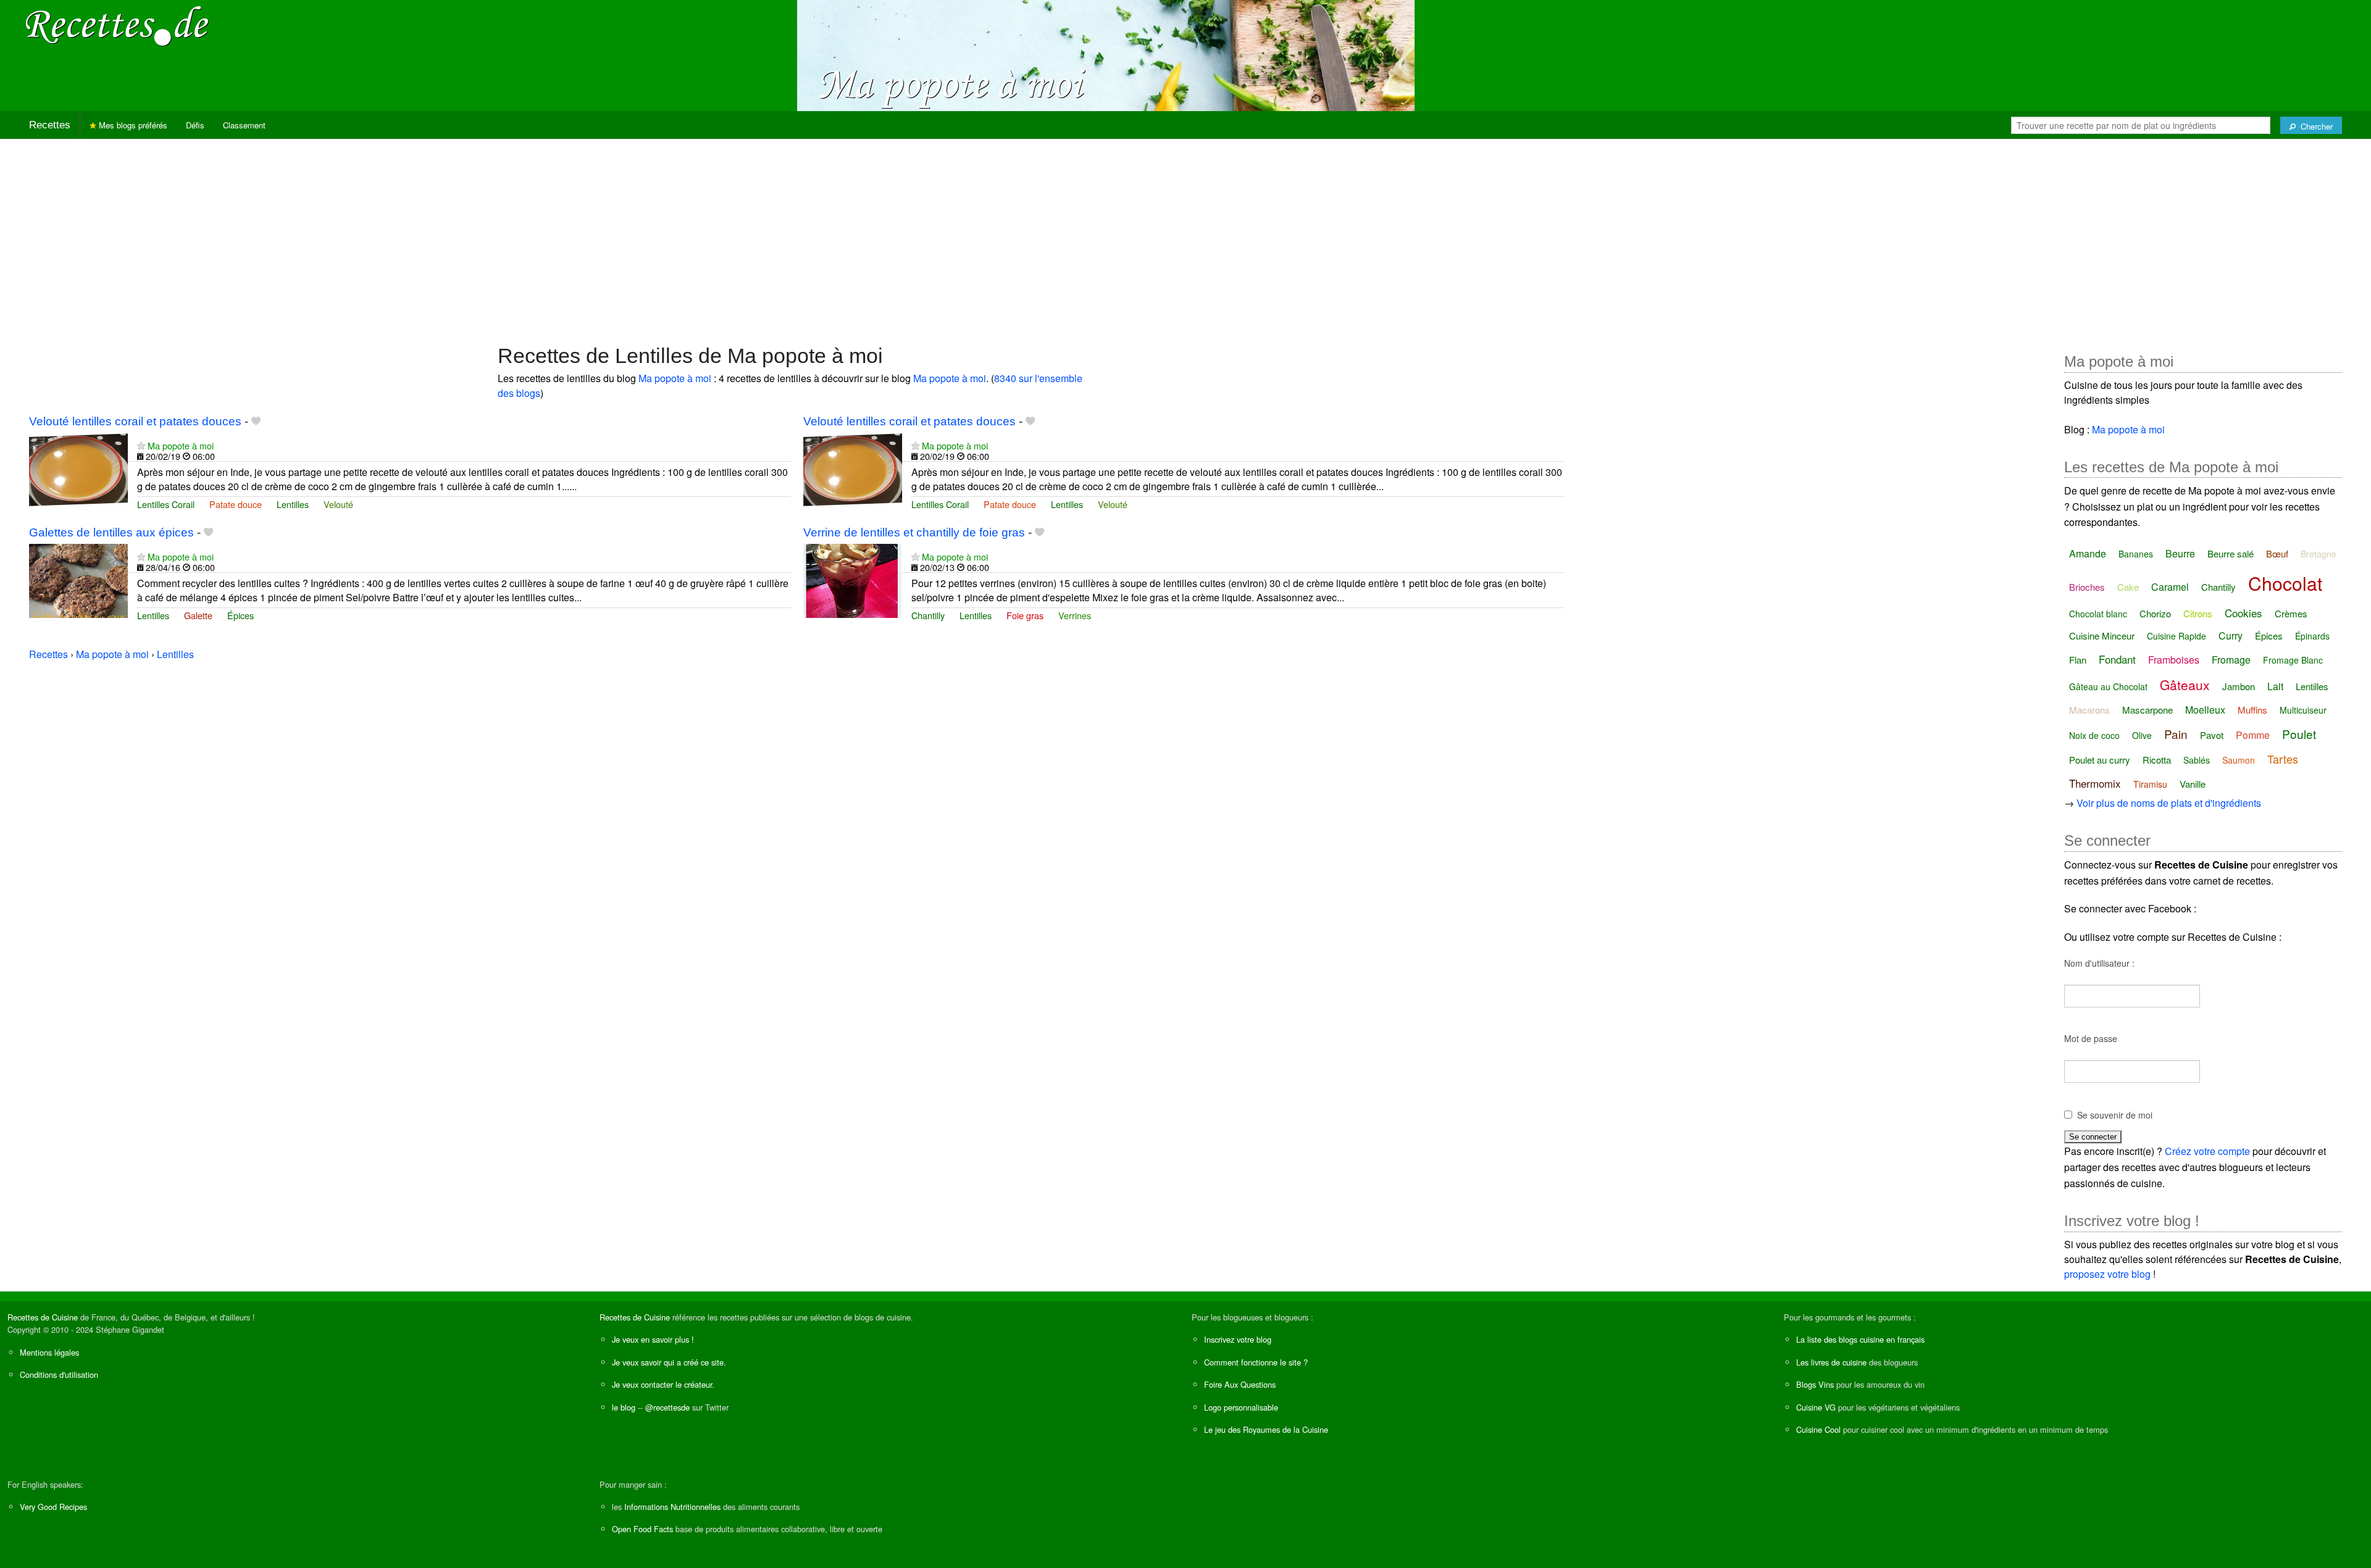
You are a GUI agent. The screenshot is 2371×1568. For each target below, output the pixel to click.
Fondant (2117, 659)
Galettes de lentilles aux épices (111, 532)
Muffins (2252, 710)
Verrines (1075, 615)
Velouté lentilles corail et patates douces (135, 421)
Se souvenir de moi (2115, 1115)
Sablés (2197, 760)
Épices (240, 615)
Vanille (2193, 784)
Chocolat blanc (2098, 614)
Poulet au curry (2100, 760)
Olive (2142, 735)
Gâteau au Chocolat (2108, 686)
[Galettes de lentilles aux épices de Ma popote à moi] (78, 579)
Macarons (2089, 710)
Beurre (2180, 553)
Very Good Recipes (53, 1507)
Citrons (2198, 613)
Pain (2176, 734)
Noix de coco (2094, 735)
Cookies (2243, 613)
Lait (2275, 686)
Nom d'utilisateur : (2099, 963)
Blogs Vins (1815, 1384)
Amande (2088, 553)
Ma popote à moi (675, 378)
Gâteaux (2185, 685)
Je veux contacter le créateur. (663, 1384)
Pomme (2253, 735)
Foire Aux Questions (1240, 1384)
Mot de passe (2091, 1038)
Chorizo (2155, 613)
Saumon (2239, 760)
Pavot (2212, 735)
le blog (624, 1407)
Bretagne (2319, 554)
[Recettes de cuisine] (117, 25)
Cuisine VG (1816, 1407)
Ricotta (2157, 760)
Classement (244, 125)
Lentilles (293, 504)
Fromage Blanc (2293, 660)
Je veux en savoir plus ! (653, 1339)
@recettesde (667, 1407)
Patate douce (236, 504)
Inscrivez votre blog (1238, 1339)
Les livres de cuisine (1831, 1362)
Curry (2231, 636)
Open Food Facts (642, 1529)
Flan (2078, 660)
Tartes (2283, 759)
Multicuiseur (2303, 710)
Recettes (50, 125)
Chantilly (928, 615)
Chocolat (2285, 583)
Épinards (2312, 636)
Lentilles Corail (166, 504)
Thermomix (2095, 783)
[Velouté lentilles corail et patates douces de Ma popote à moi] (78, 468)
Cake (2128, 587)
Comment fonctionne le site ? (1256, 1362)
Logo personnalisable (1241, 1407)
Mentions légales (49, 1352)
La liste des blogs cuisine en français (1860, 1339)
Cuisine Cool (1818, 1429)
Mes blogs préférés (132, 125)
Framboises (2174, 660)
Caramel (2170, 587)
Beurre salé (2231, 553)
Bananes (2136, 554)
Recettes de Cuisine (43, 1317)
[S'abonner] (141, 445)
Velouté (338, 504)
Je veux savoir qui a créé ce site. (669, 1362)
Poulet (2299, 734)
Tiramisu (2150, 784)
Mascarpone (2147, 710)
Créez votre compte (2207, 1151)
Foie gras (1025, 615)
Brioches (2087, 587)
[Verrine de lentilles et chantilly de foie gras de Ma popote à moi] (853, 579)
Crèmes (2291, 613)
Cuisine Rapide (2177, 636)
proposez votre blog (2107, 1274)
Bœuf (2277, 553)
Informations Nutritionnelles (672, 1507)
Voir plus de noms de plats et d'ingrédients (2169, 803)
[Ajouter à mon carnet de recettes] (256, 421)
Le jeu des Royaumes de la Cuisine (1266, 1429)
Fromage (2231, 660)
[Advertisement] (1185, 235)
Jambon (2239, 686)
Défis (195, 125)
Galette (198, 615)
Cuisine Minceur (2102, 636)
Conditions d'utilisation (59, 1374)
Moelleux (2205, 710)
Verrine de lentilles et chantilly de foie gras (914, 532)
